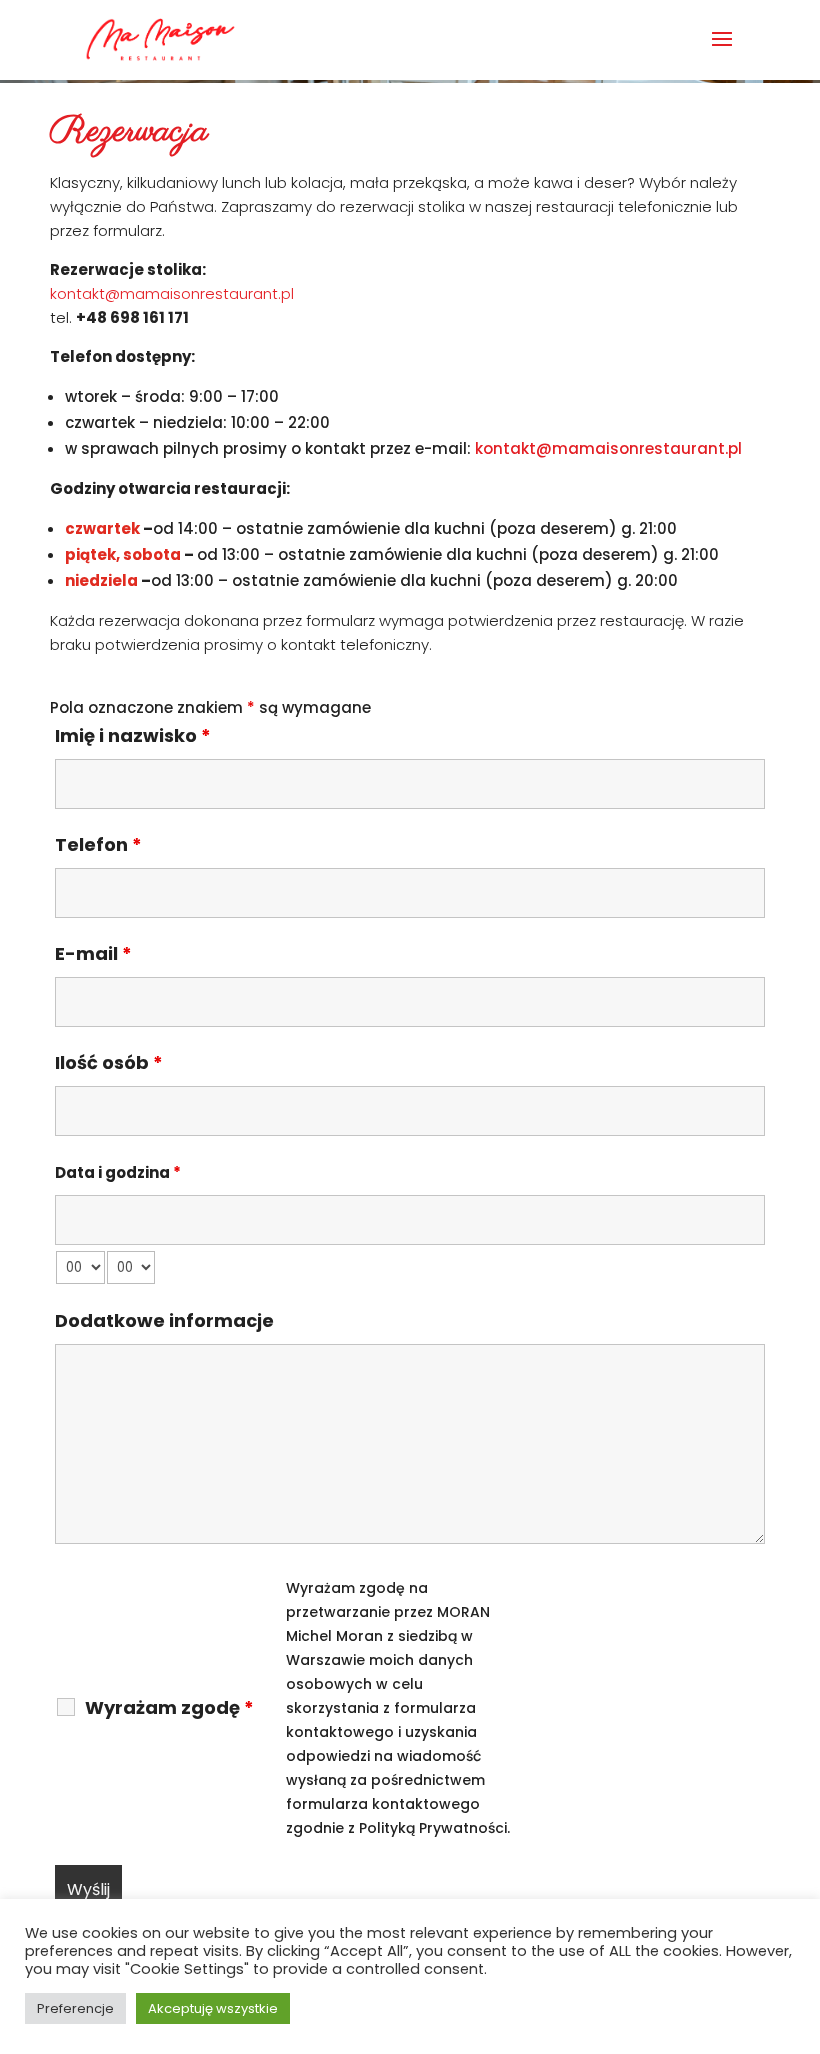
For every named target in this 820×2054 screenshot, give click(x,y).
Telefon (98, 844)
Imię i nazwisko (133, 735)
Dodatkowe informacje (164, 1320)
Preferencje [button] (75, 2008)
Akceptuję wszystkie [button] (213, 2008)
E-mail (93, 953)
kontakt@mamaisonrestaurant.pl (172, 293)
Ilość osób (109, 1062)
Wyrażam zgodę (169, 1708)
